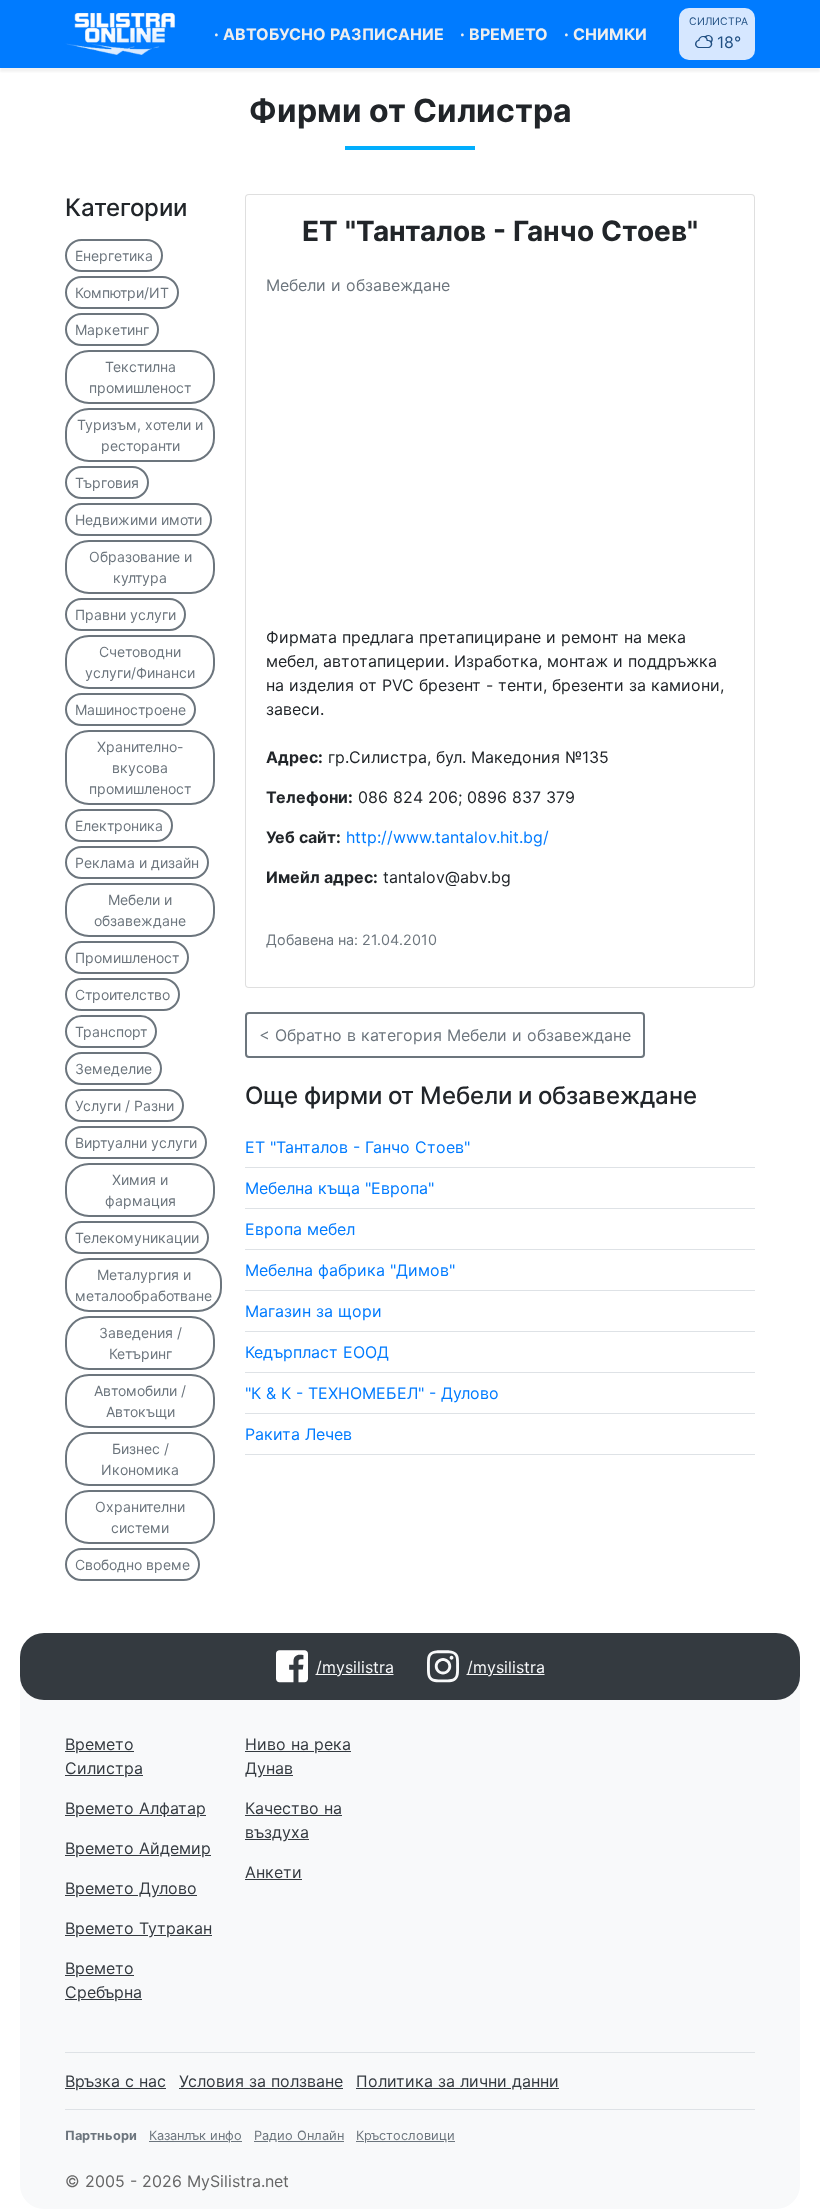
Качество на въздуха (293, 1820)
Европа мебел (300, 1229)
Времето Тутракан (138, 1928)
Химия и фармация (140, 1190)
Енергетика (114, 255)
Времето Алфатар (135, 1808)
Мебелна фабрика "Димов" (350, 1270)
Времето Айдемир (138, 1848)
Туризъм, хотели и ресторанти (140, 435)
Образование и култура (140, 567)
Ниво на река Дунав (298, 1756)
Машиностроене (130, 709)
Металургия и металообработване (143, 1285)
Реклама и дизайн (137, 862)
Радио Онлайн (299, 2135)
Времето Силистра (104, 1756)
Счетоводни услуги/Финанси (140, 662)
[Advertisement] (500, 469)
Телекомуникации (137, 1237)
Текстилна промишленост (140, 377)
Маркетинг (112, 329)
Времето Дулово (131, 1888)
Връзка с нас (115, 2081)
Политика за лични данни (457, 2081)
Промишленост (127, 957)
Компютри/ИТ (122, 292)
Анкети (273, 1872)
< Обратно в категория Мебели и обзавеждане (445, 1035)
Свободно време (132, 1564)
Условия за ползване (261, 2081)
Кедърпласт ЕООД (317, 1352)
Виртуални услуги (136, 1142)
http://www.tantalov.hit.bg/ (447, 837)
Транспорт (111, 1031)
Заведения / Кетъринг (140, 1343)
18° (718, 33)
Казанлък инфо (195, 2135)
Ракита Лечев (298, 1434)
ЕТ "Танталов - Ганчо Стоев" (357, 1147)
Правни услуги (125, 614)
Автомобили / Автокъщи (140, 1401)
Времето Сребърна (103, 1980)
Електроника (119, 825)
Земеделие (113, 1068)
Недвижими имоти (138, 519)
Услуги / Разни (124, 1105)
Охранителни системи (140, 1517)
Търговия (107, 482)
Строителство (122, 994)
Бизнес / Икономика (140, 1459)
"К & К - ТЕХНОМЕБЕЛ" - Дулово (372, 1393)
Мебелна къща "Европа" (339, 1188)
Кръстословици (405, 2135)
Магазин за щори (313, 1311)
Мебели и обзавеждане (140, 910)
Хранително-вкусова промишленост (140, 767)
